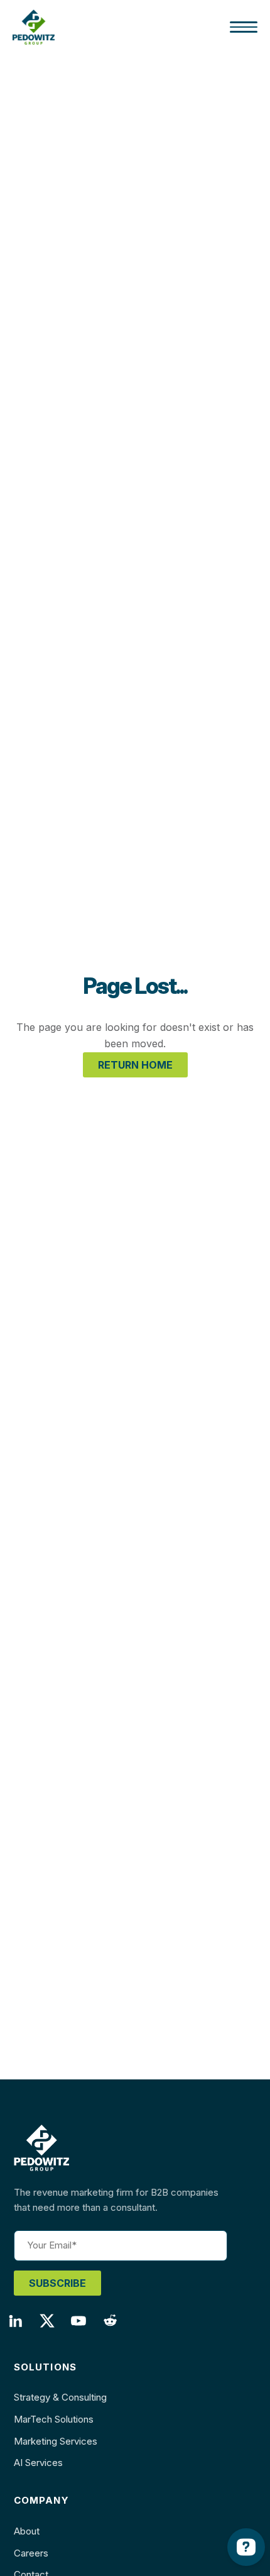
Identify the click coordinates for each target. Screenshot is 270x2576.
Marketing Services (56, 2441)
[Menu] (244, 27)
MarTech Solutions (54, 2419)
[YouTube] (84, 2325)
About (27, 2531)
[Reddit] (116, 2325)
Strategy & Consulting (60, 2397)
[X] (53, 2325)
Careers (31, 2553)
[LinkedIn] (21, 2325)
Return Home (135, 1065)
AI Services (38, 2463)
